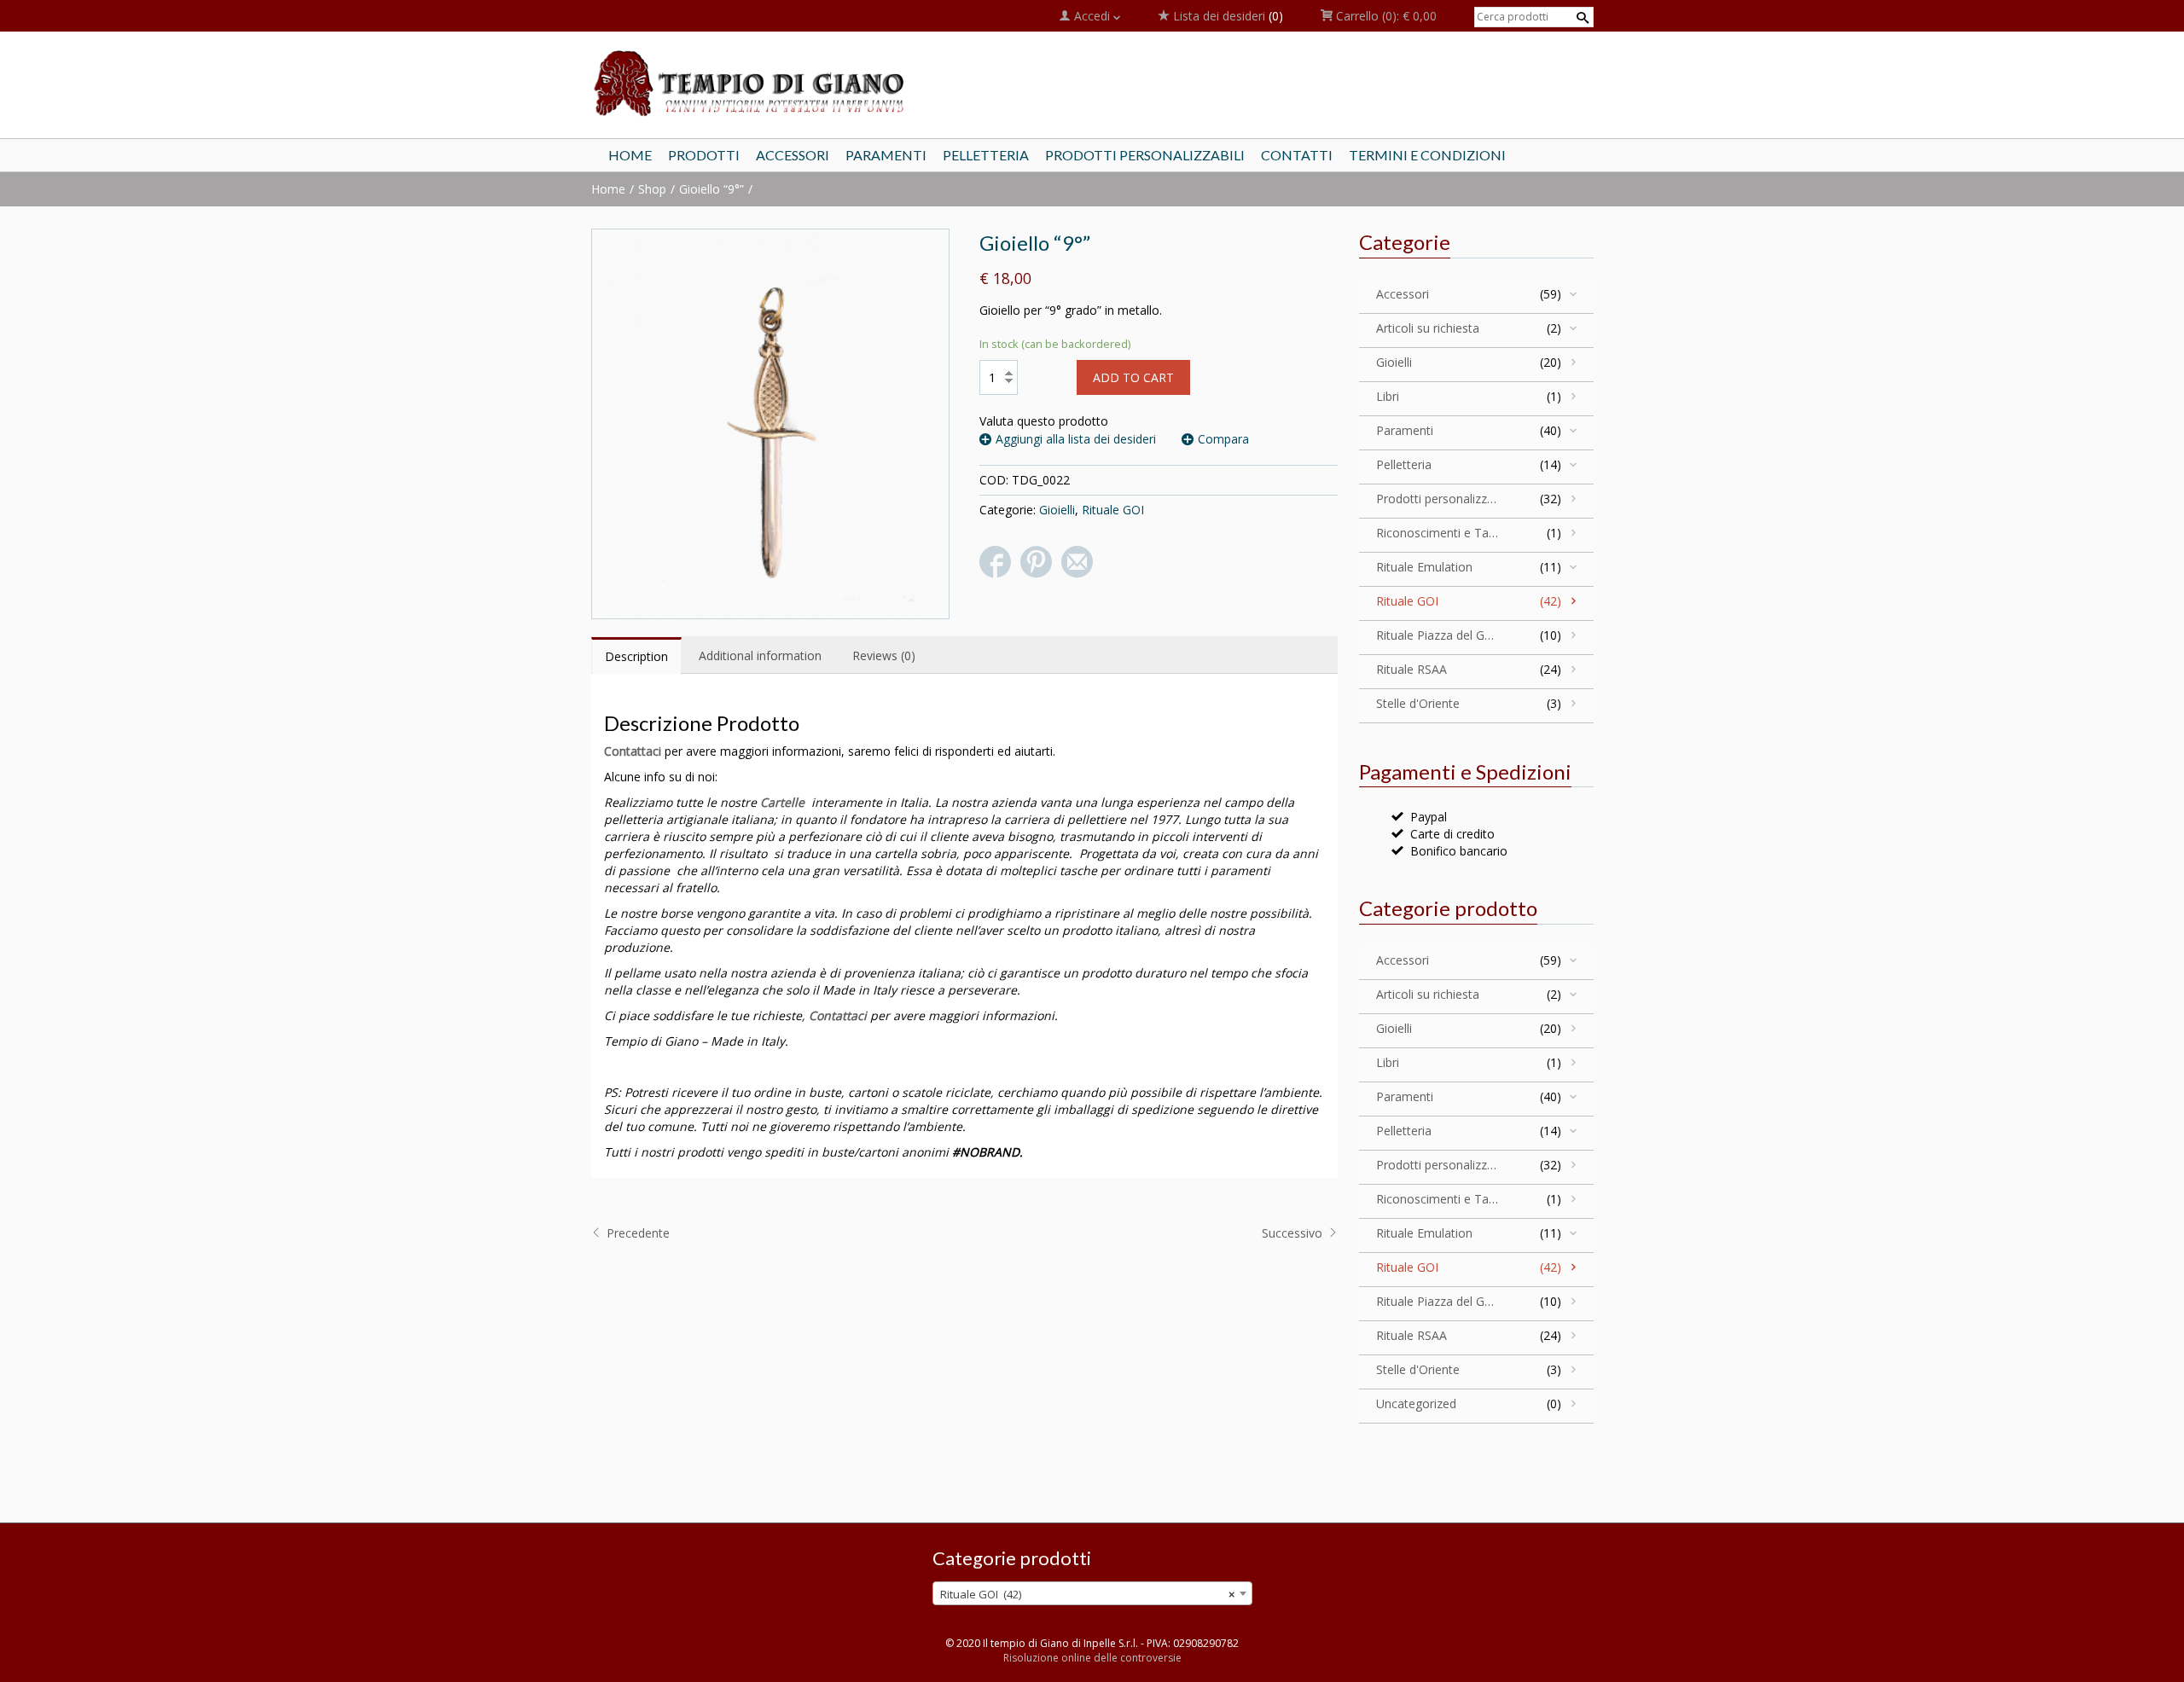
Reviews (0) (884, 655)
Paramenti (1405, 430)
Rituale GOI (1113, 510)
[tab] (636, 655)
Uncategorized (1416, 1404)
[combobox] (1092, 1593)
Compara (1223, 439)
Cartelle (782, 802)
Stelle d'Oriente (1418, 703)
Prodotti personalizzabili (1438, 499)
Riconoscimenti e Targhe (1438, 533)
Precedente (636, 1233)
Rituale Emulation (1424, 567)
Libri (1388, 396)
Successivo (1294, 1233)
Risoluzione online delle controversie (1092, 1658)
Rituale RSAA (1411, 669)
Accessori (1403, 294)
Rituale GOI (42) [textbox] (1087, 1594)
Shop (652, 189)
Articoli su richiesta (1428, 328)
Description (636, 656)
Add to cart (1133, 377)
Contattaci (633, 751)
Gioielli (1057, 510)
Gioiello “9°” (712, 189)
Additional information (760, 655)
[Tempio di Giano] (751, 82)
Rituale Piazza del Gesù (1438, 635)
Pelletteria (1404, 464)
